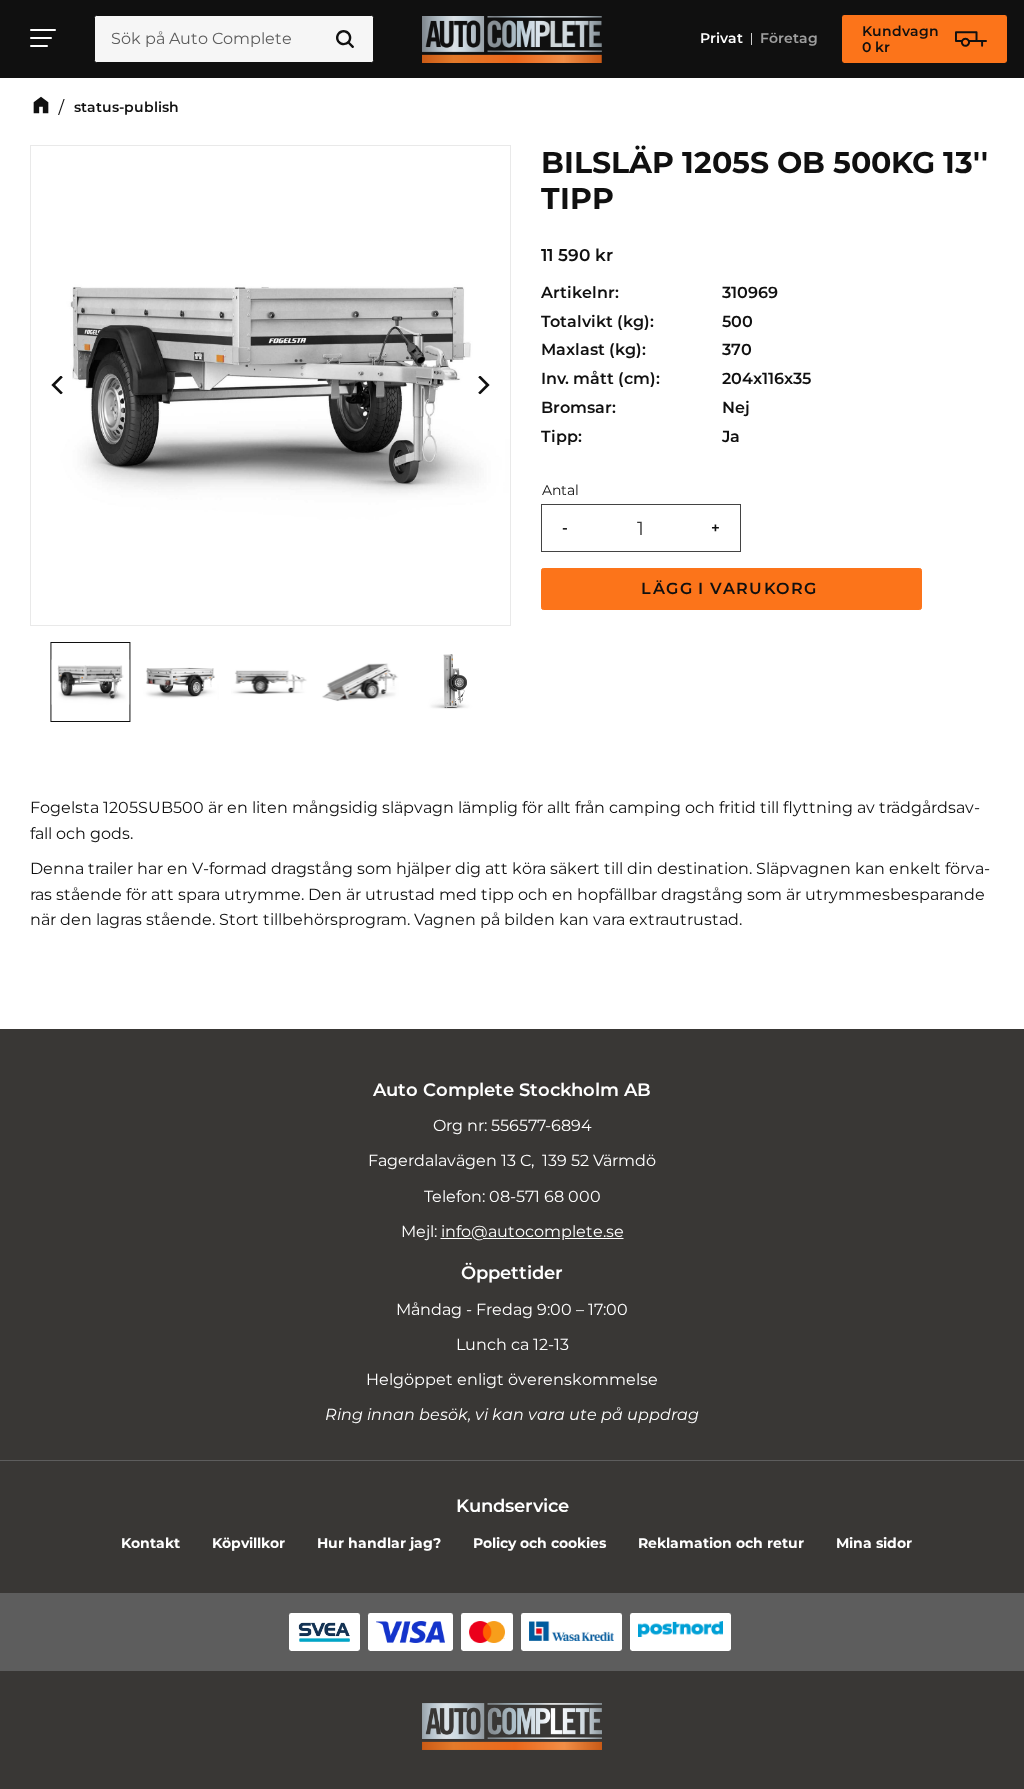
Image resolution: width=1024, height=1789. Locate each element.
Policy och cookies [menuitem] (539, 1543)
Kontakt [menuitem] (150, 1543)
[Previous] (59, 385)
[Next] (482, 385)
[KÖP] (731, 589)
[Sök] (345, 39)
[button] (44, 38)
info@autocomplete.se (532, 1231)
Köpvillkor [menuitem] (248, 1543)
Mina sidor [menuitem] (874, 1543)
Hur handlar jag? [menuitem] (379, 1543)
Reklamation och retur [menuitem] (721, 1543)
